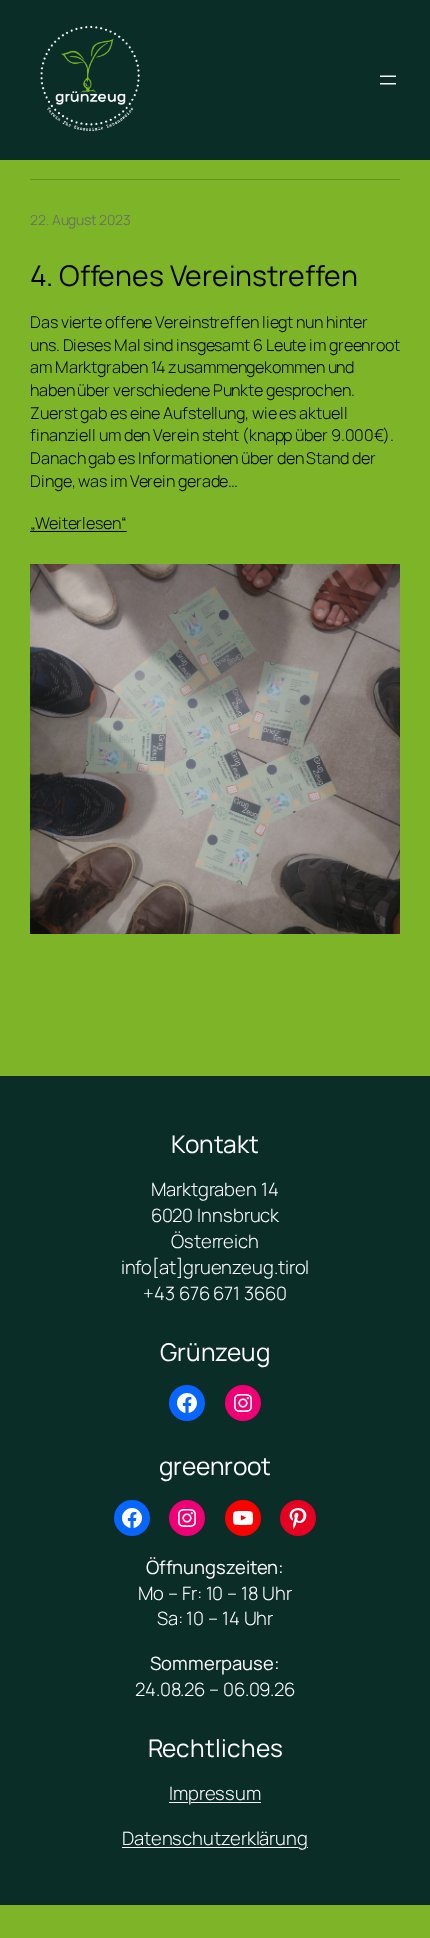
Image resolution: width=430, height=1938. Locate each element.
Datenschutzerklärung (215, 1838)
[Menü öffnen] (388, 80)
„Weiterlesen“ (78, 523)
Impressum (215, 1793)
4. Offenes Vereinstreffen (194, 276)
